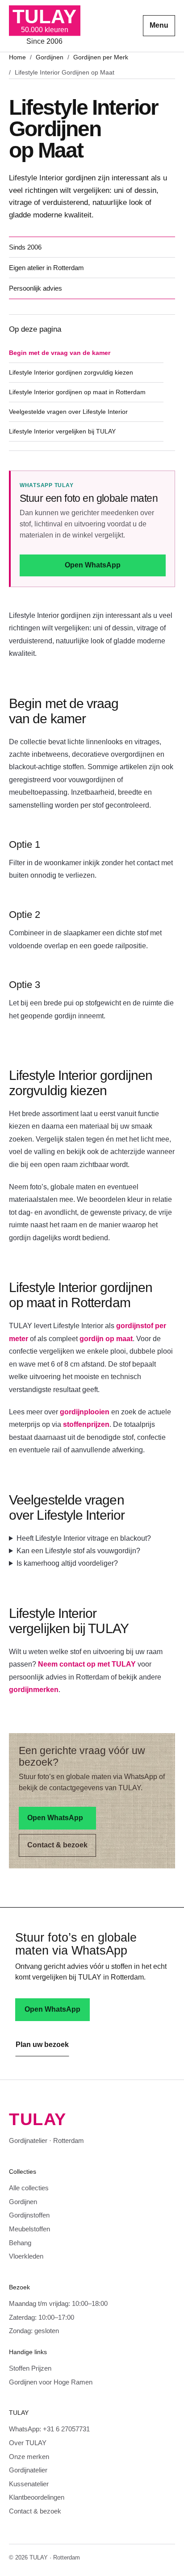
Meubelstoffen (29, 2229)
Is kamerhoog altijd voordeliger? (67, 1563)
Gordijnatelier (28, 2470)
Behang (20, 2243)
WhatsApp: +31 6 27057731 (49, 2429)
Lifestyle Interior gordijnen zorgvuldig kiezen (71, 372)
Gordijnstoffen (29, 2215)
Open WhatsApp (93, 565)
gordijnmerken (34, 1690)
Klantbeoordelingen (37, 2497)
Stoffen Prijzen (30, 2368)
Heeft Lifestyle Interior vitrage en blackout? (84, 1538)
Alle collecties (29, 2188)
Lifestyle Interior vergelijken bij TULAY (62, 431)
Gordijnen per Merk (101, 57)
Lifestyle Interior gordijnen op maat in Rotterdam (77, 392)
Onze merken (29, 2457)
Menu (159, 25)
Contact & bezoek (57, 1845)
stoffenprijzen (86, 1424)
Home (17, 57)
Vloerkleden (26, 2256)
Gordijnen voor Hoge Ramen (51, 2382)
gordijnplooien (85, 1412)
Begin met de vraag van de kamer (60, 353)
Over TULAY (28, 2443)
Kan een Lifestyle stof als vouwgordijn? (78, 1551)
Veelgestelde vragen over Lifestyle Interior (68, 412)
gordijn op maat (106, 1339)
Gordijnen (50, 57)
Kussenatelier (29, 2484)
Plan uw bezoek (42, 2045)
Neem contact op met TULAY (87, 1664)
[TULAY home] (45, 26)
